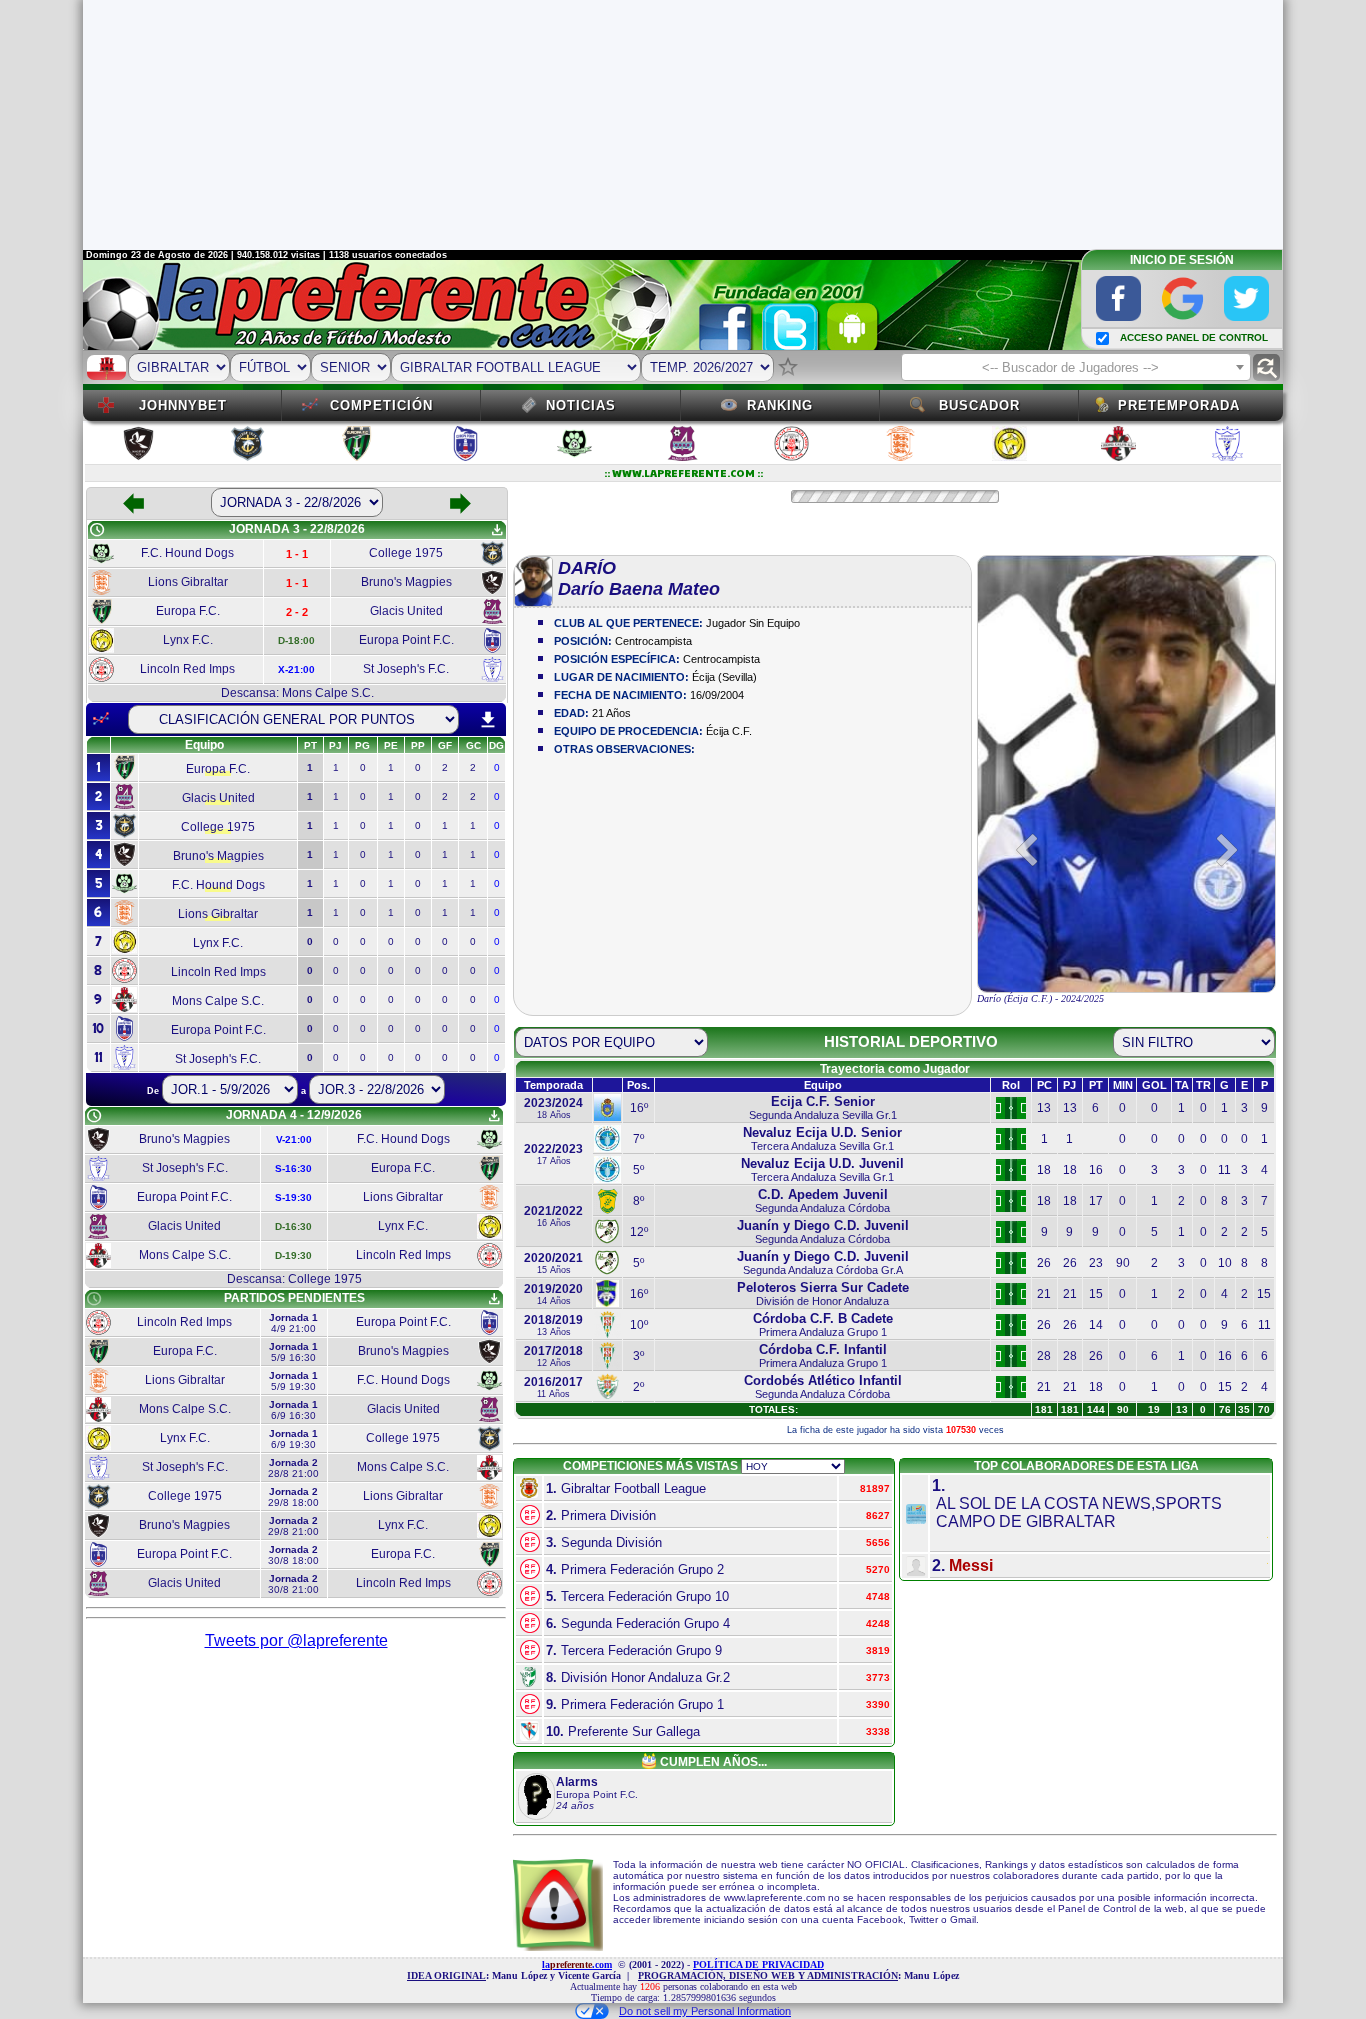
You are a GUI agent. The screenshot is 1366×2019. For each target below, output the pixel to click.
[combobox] (1076, 367)
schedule (97, 530)
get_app (497, 530)
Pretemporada (1179, 405)
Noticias (581, 405)
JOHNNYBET (183, 405)
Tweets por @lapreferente (296, 1640)
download (488, 720)
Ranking (780, 405)
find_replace (1266, 367)
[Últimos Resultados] (101, 719)
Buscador (979, 405)
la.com (577, 1964)
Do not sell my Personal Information (705, 2011)
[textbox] (1076, 368)
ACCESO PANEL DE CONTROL (1194, 337)
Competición (381, 405)
